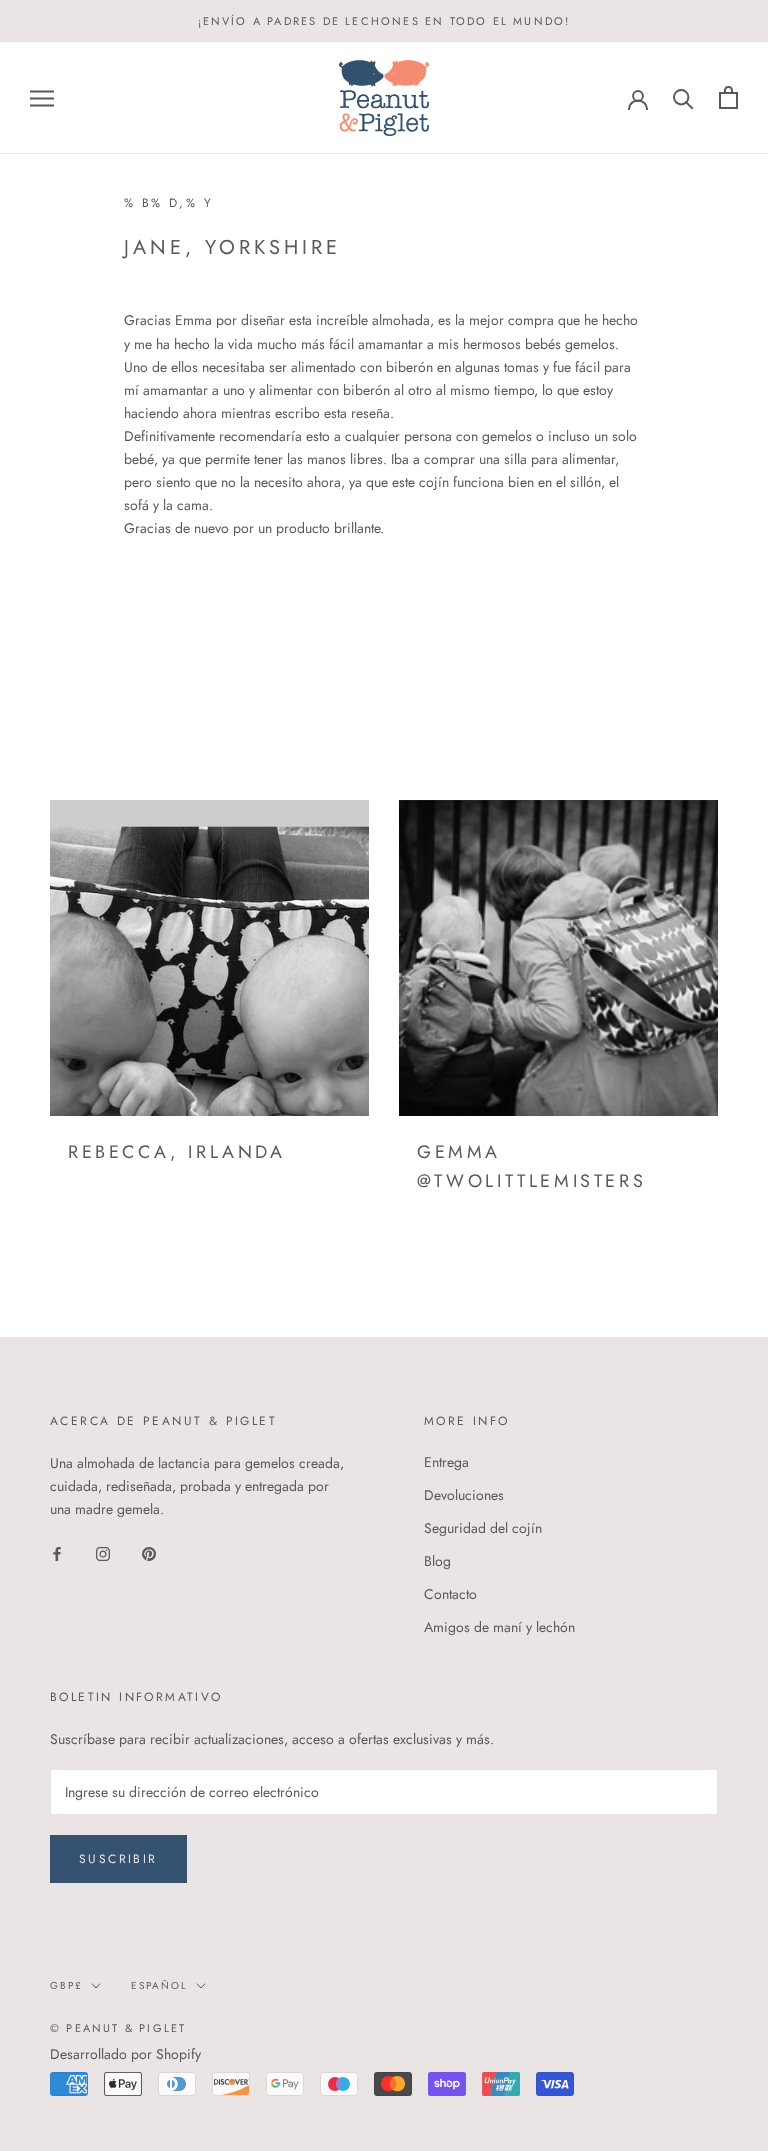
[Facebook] (57, 1552)
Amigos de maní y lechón (499, 1627)
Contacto (450, 1594)
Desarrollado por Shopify (125, 2054)
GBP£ (66, 1985)
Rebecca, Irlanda (177, 1152)
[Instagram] (103, 1552)
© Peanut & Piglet (118, 2028)
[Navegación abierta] (42, 97)
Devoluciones (464, 1495)
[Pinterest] (149, 1552)
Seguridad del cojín (483, 1528)
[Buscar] (683, 97)
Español (159, 1985)
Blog (437, 1561)
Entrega (446, 1462)
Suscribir (118, 1859)
